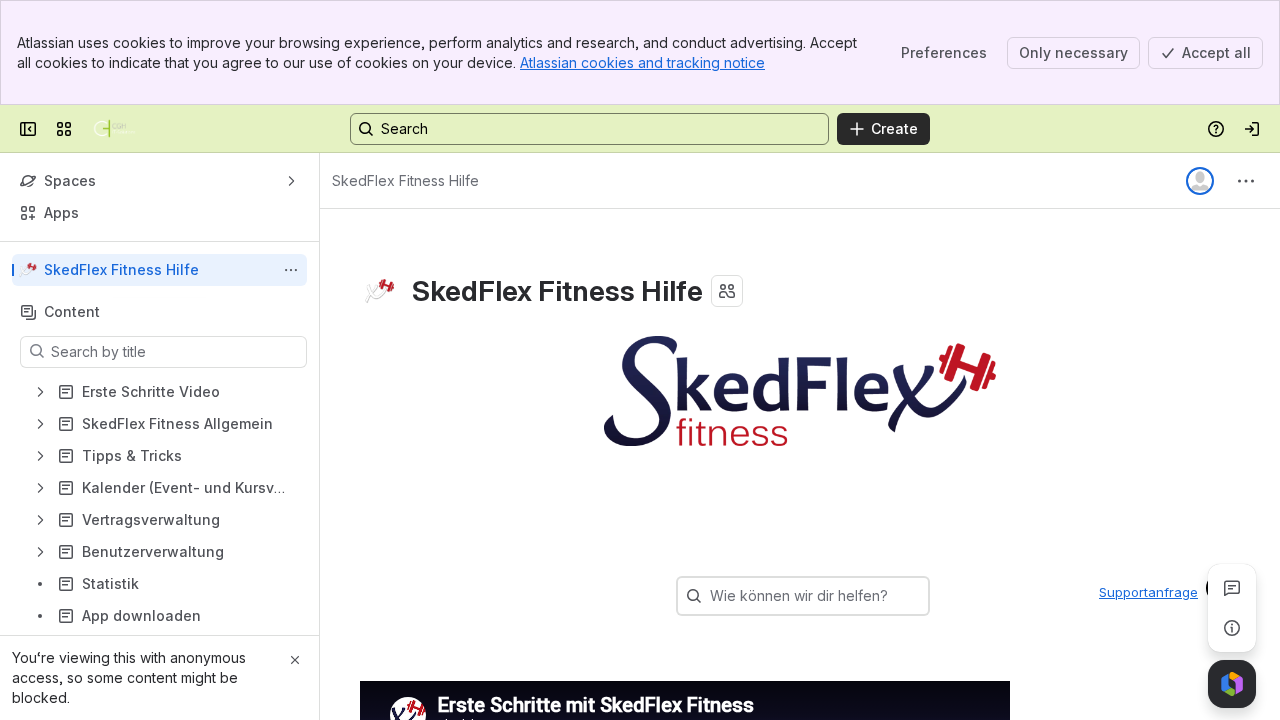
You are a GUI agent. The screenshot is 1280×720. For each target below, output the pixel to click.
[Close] (295, 660)
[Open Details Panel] (1232, 628)
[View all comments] (1232, 588)
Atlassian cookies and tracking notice (642, 62)
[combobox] (712, 596)
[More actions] (291, 270)
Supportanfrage (1148, 592)
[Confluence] (114, 129)
